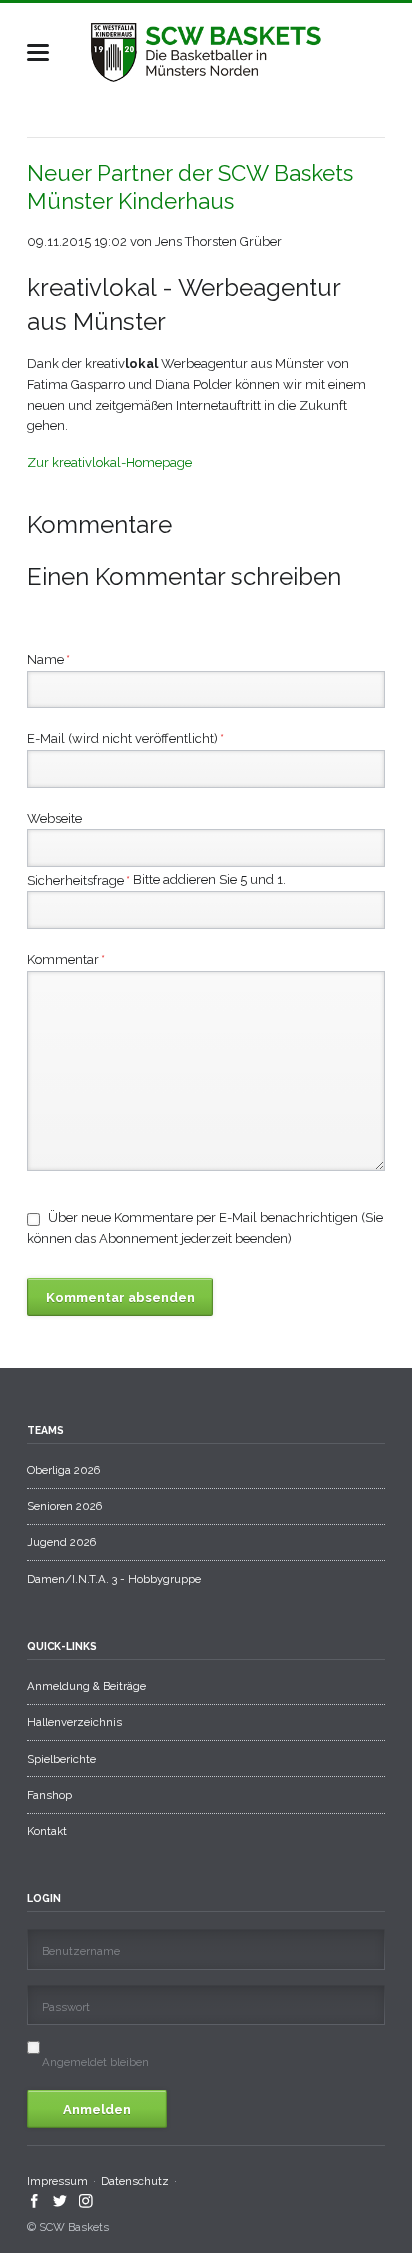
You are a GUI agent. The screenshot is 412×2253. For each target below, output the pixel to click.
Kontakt (47, 1831)
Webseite (54, 818)
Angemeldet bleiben (95, 2062)
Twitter (60, 2201)
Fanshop (49, 1795)
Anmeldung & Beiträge (86, 1686)
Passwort (66, 2007)
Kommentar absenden (120, 1297)
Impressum (57, 2181)
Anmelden (97, 2109)
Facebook (34, 2201)
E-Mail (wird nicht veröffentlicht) (125, 738)
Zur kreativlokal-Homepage (109, 462)
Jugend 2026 (61, 1542)
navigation (38, 52)
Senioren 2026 (64, 1506)
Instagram (86, 2201)
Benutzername (81, 1951)
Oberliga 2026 (63, 1470)
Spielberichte (61, 1759)
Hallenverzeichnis (74, 1722)
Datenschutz (135, 2181)
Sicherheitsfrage (78, 881)
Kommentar (66, 959)
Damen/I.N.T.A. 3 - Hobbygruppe (114, 1579)
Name (48, 659)
